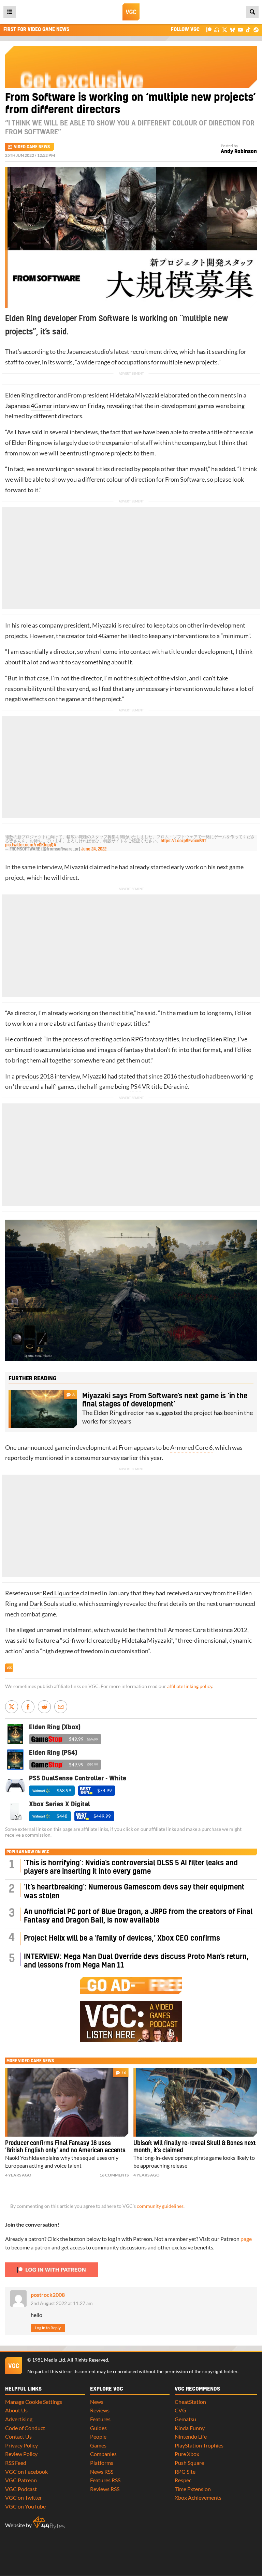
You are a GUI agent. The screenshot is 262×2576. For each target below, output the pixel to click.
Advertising (19, 2419)
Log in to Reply (48, 2328)
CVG (180, 2410)
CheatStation (190, 2402)
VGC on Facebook (26, 2472)
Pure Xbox (187, 2454)
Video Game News (32, 147)
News (97, 2402)
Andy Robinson (239, 152)
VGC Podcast (21, 2489)
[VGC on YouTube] (240, 29)
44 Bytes (49, 2523)
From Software (185, 479)
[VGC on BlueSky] (232, 29)
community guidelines (160, 2206)
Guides (98, 2428)
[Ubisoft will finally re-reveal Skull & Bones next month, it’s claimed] (195, 2102)
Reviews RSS (105, 2489)
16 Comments (114, 2175)
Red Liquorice (61, 1593)
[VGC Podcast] (217, 29)
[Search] (252, 12)
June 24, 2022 (94, 849)
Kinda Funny (190, 2428)
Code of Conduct (25, 2428)
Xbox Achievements (198, 2497)
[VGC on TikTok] (248, 29)
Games (98, 2445)
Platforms (102, 2463)
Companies (103, 2454)
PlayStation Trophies (199, 2445)
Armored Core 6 (191, 1448)
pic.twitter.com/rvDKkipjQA (31, 845)
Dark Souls (44, 1604)
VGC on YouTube (25, 2506)
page (246, 2239)
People (98, 2436)
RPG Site (185, 2472)
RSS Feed (16, 2463)
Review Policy (21, 2454)
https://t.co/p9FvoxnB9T (184, 841)
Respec (183, 2480)
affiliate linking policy (190, 1686)
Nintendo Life (191, 2436)
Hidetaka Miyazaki (134, 395)
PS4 (136, 1087)
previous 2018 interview (48, 1076)
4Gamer (41, 406)
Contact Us (18, 2436)
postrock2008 (48, 2295)
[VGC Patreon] (209, 29)
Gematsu (185, 2419)
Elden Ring (19, 395)
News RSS (102, 2472)
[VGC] (131, 12)
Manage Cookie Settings (34, 2402)
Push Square (189, 2463)
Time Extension (193, 2489)
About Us (16, 2410)
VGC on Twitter (24, 2497)
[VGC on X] (225, 29)
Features (100, 2419)
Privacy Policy (21, 2445)
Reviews (100, 2410)
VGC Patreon (21, 2480)
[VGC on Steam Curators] (256, 29)
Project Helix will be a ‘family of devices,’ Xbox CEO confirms (122, 1938)
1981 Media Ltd (49, 2360)
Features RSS (105, 2480)
